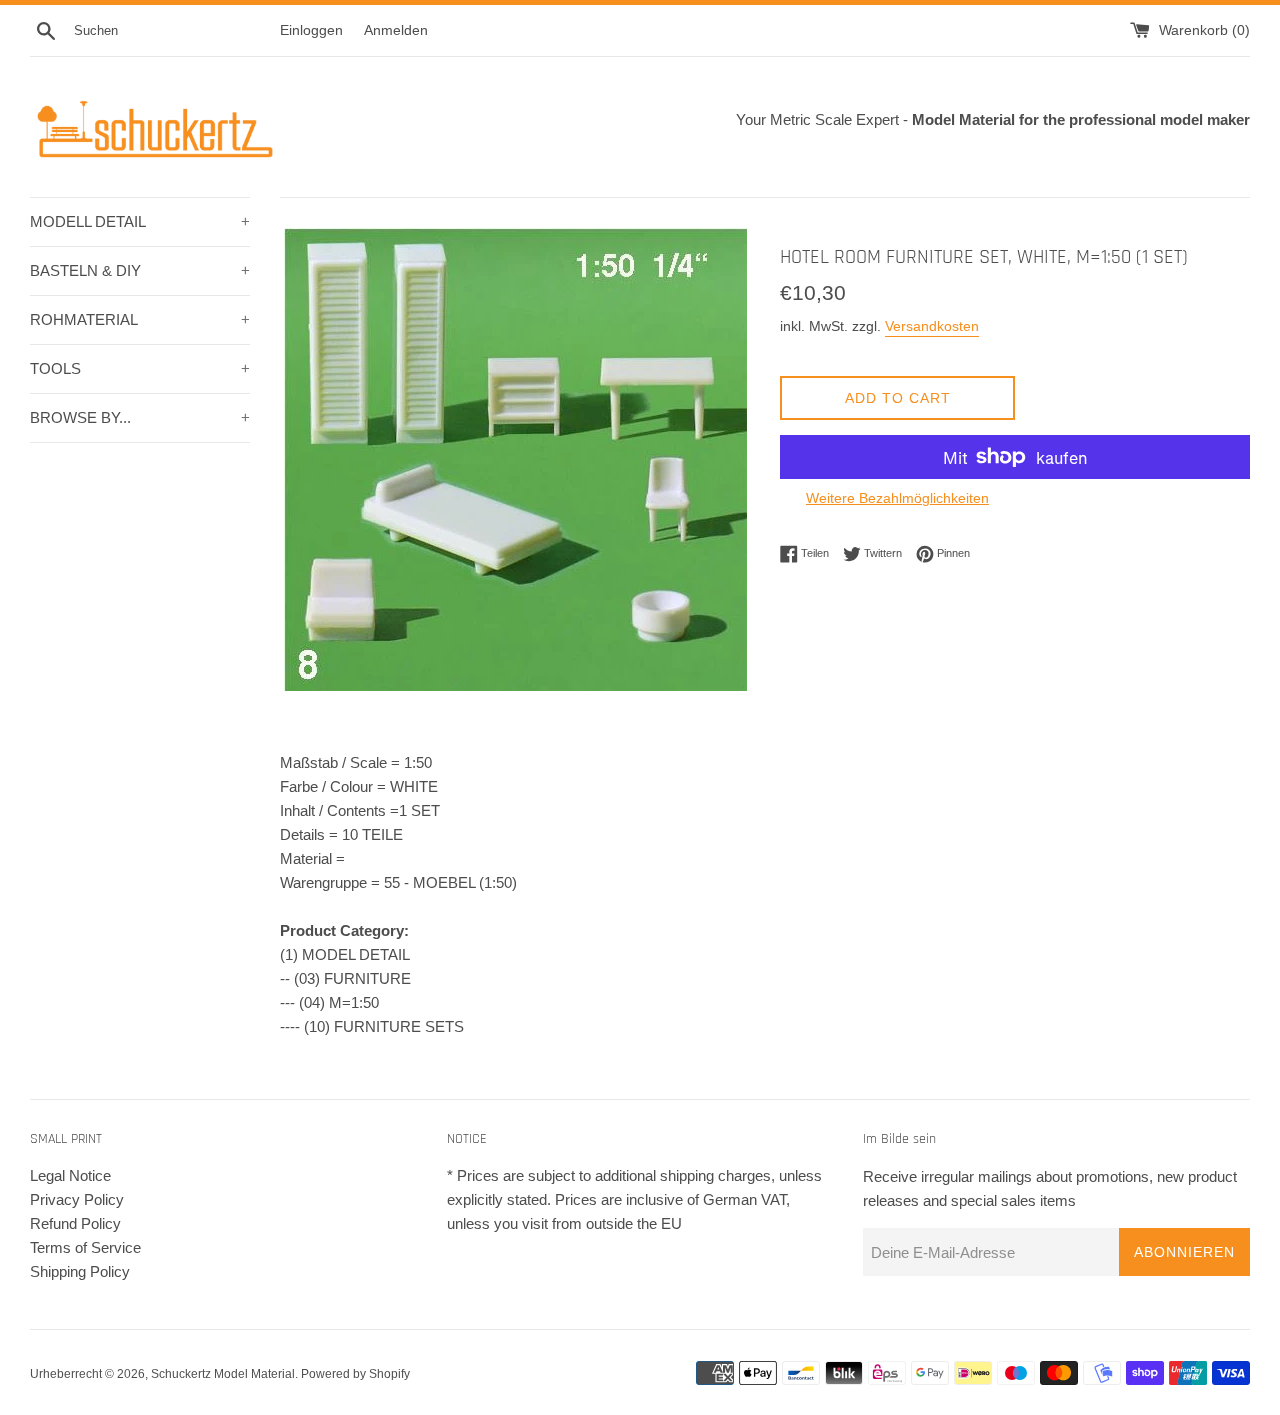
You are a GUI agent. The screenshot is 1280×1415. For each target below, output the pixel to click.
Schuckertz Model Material (223, 1374)
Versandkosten (932, 326)
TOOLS (140, 368)
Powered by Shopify (355, 1374)
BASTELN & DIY (140, 270)
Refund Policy (75, 1223)
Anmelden (396, 30)
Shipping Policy (80, 1271)
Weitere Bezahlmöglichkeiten (897, 498)
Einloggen (311, 30)
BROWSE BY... (140, 417)
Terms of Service (85, 1247)
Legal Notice (70, 1175)
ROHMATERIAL (140, 319)
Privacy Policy (77, 1199)
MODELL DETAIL (140, 221)
